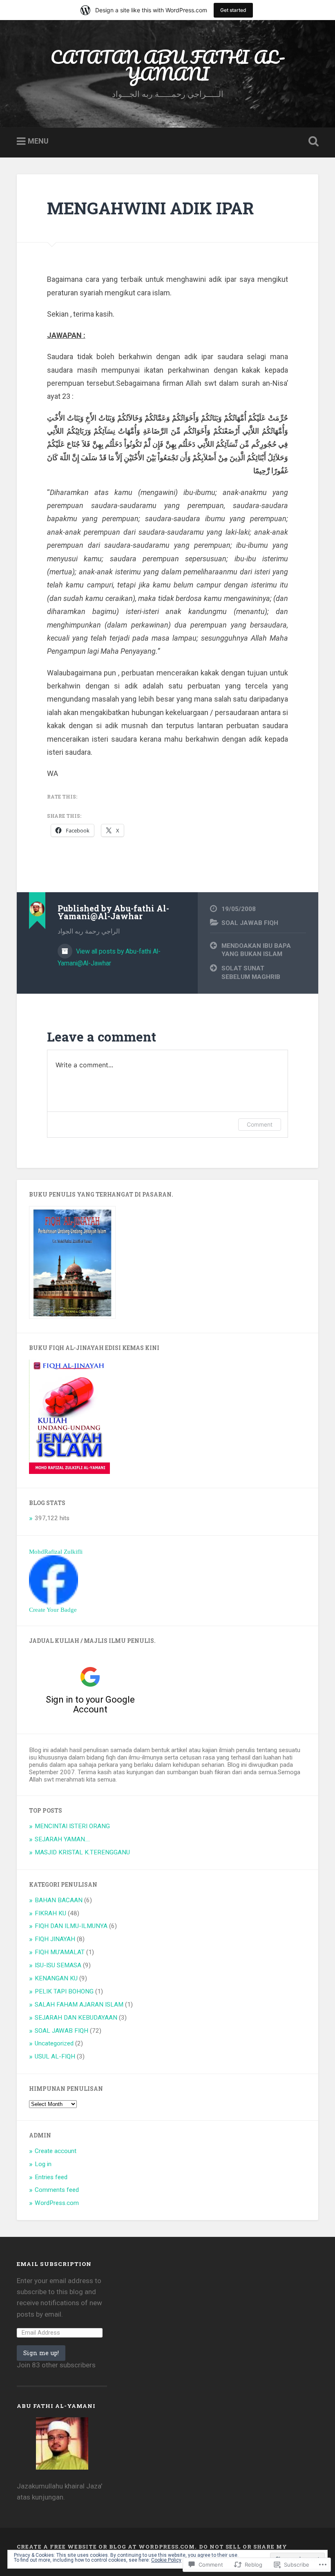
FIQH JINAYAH (55, 1939)
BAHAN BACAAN (59, 1900)
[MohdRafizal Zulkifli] (54, 1602)
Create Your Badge (53, 1610)
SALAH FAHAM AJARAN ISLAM (79, 2005)
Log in (43, 2164)
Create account (56, 2151)
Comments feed (57, 2190)
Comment (260, 1124)
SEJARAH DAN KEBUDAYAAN (76, 2018)
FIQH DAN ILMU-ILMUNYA (71, 1926)
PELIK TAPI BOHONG (64, 1991)
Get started (233, 10)
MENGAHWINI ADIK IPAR (151, 208)
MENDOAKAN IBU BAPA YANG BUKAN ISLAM (256, 950)
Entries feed (51, 2177)
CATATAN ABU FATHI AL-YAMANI (168, 65)
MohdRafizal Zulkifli (56, 1551)
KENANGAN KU (56, 1978)
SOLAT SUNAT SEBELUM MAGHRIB (251, 973)
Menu (38, 141)
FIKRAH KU (50, 1913)
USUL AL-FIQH (55, 2056)
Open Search (312, 142)
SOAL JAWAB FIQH (250, 923)
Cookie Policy (166, 2560)
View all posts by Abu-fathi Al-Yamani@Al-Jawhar (109, 957)
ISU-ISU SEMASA (58, 1965)
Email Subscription (54, 2264)
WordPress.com (57, 2203)
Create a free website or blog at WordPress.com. (107, 2547)
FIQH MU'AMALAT (60, 1952)
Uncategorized (54, 2043)
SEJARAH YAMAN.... (62, 1839)
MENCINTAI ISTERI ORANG (72, 1826)
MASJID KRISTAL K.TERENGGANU (82, 1852)
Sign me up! (41, 2353)
